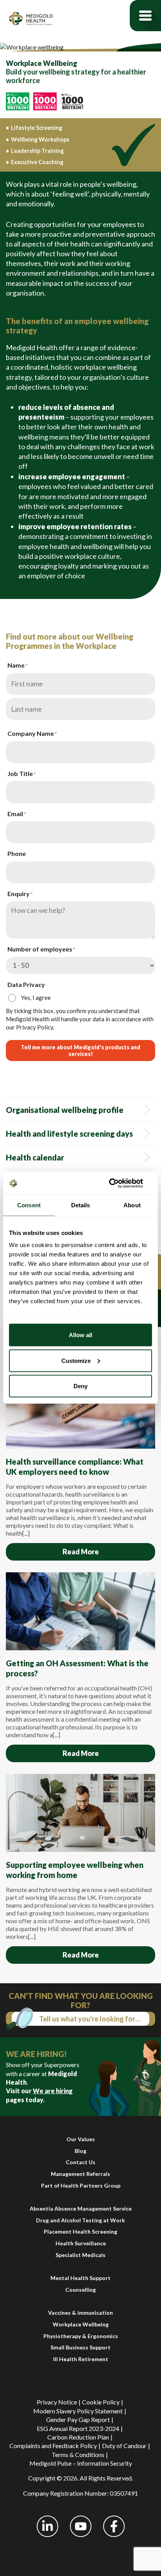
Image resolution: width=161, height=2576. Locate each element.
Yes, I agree (36, 997)
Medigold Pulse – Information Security (81, 2463)
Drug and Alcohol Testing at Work (80, 2220)
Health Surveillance (81, 2243)
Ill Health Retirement (81, 2359)
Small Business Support (80, 2347)
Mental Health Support (80, 2278)
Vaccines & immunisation (80, 2313)
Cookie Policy (101, 2402)
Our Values (81, 2139)
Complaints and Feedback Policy (53, 2446)
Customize (76, 1360)
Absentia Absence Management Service (81, 2208)
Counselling (80, 2290)
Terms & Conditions (78, 2455)
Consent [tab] (29, 1205)
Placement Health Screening (80, 2231)
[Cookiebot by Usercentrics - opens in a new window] (118, 1183)
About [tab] (132, 1205)
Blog (80, 2151)
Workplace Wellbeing (81, 2324)
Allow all (80, 1335)
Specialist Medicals (80, 2255)
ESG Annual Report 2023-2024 (78, 2428)
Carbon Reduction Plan (78, 2437)
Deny (80, 1386)
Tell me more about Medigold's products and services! (80, 1051)
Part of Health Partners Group (81, 2185)
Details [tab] (81, 1205)
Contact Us (80, 2162)
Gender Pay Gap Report (78, 2419)
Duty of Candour (124, 2446)
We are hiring (53, 2091)
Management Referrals (80, 2174)
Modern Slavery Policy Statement (78, 2411)
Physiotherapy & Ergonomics (81, 2336)
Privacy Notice (57, 2402)
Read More (81, 1552)
